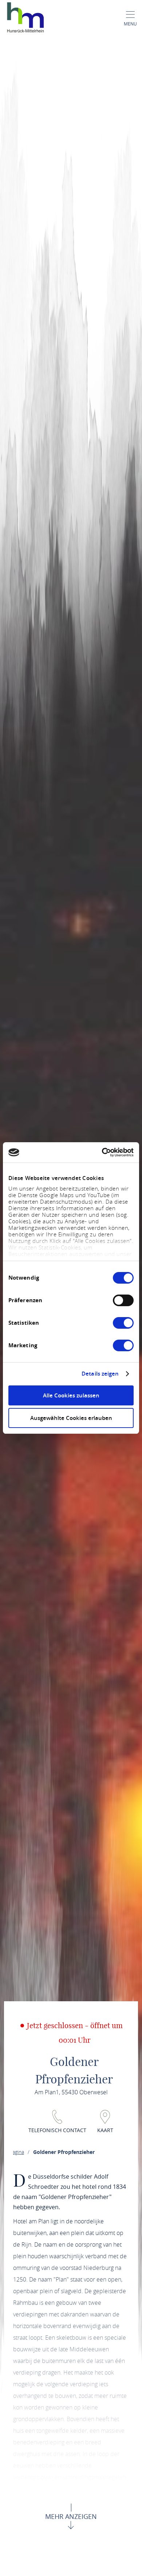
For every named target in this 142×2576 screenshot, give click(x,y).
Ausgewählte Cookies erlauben (71, 1418)
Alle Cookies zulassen (71, 1395)
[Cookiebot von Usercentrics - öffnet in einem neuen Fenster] (102, 1152)
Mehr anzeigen (71, 2516)
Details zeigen (100, 1374)
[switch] (123, 1300)
